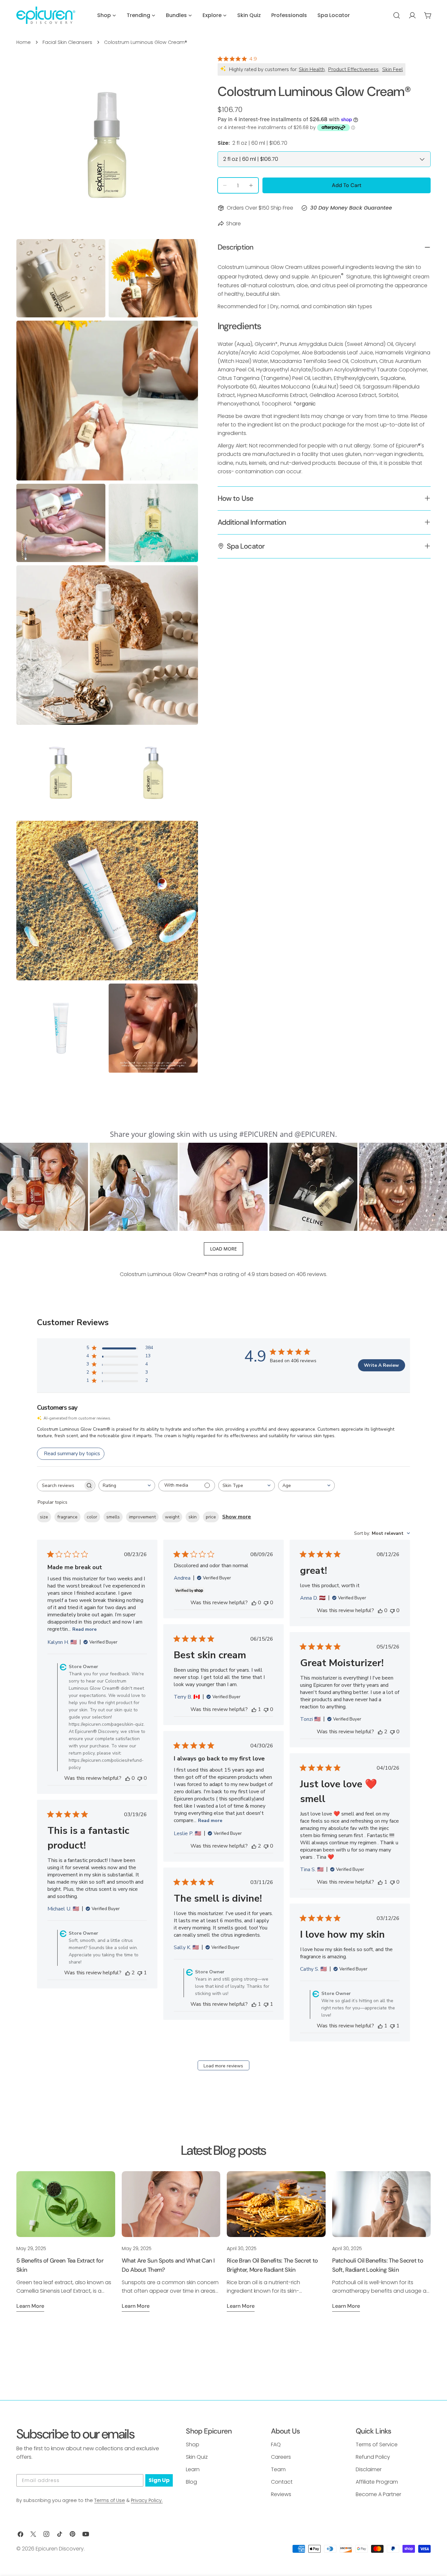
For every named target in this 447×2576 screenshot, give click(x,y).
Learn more (30, 2306)
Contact (282, 2482)
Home (24, 42)
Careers (281, 2457)
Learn (193, 2469)
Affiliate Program (377, 2482)
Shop (193, 2444)
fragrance (67, 1517)
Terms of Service (377, 2444)
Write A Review (381, 1365)
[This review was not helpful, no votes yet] (140, 1778)
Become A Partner (378, 2494)
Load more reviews (223, 2066)
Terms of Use (110, 2500)
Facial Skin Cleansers (67, 42)
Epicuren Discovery (60, 2549)
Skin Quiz (197, 2457)
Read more (84, 1629)
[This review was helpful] (380, 1732)
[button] (44, 1187)
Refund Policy (373, 2457)
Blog (191, 2482)
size (44, 1517)
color (92, 1517)
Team (278, 2469)
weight (172, 1517)
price (211, 1517)
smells (113, 1517)
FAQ (276, 2444)
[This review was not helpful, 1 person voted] (140, 1973)
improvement (142, 1517)
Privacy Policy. (147, 2500)
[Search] (397, 15)
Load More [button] (223, 1249)
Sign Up (159, 2480)
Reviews (281, 2494)
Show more (237, 1517)
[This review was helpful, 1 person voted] (254, 1709)
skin (193, 1517)
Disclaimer (369, 2469)
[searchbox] (60, 1485)
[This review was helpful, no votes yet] (128, 1778)
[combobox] (127, 1485)
